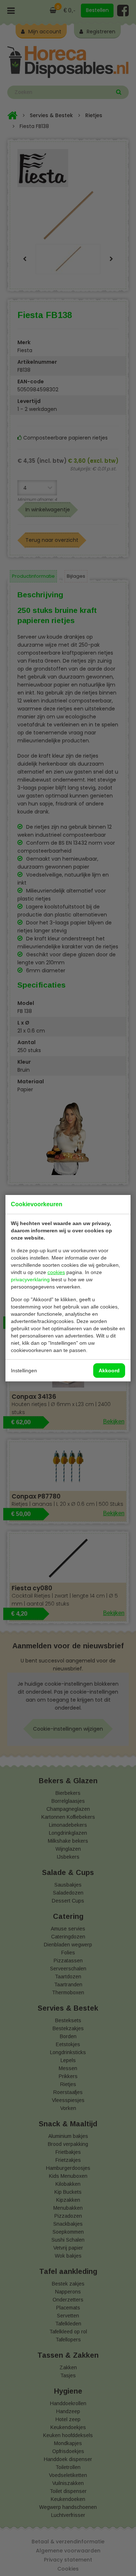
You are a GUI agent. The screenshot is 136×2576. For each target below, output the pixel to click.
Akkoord (109, 1371)
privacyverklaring (30, 1279)
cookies (56, 1272)
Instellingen (24, 1371)
